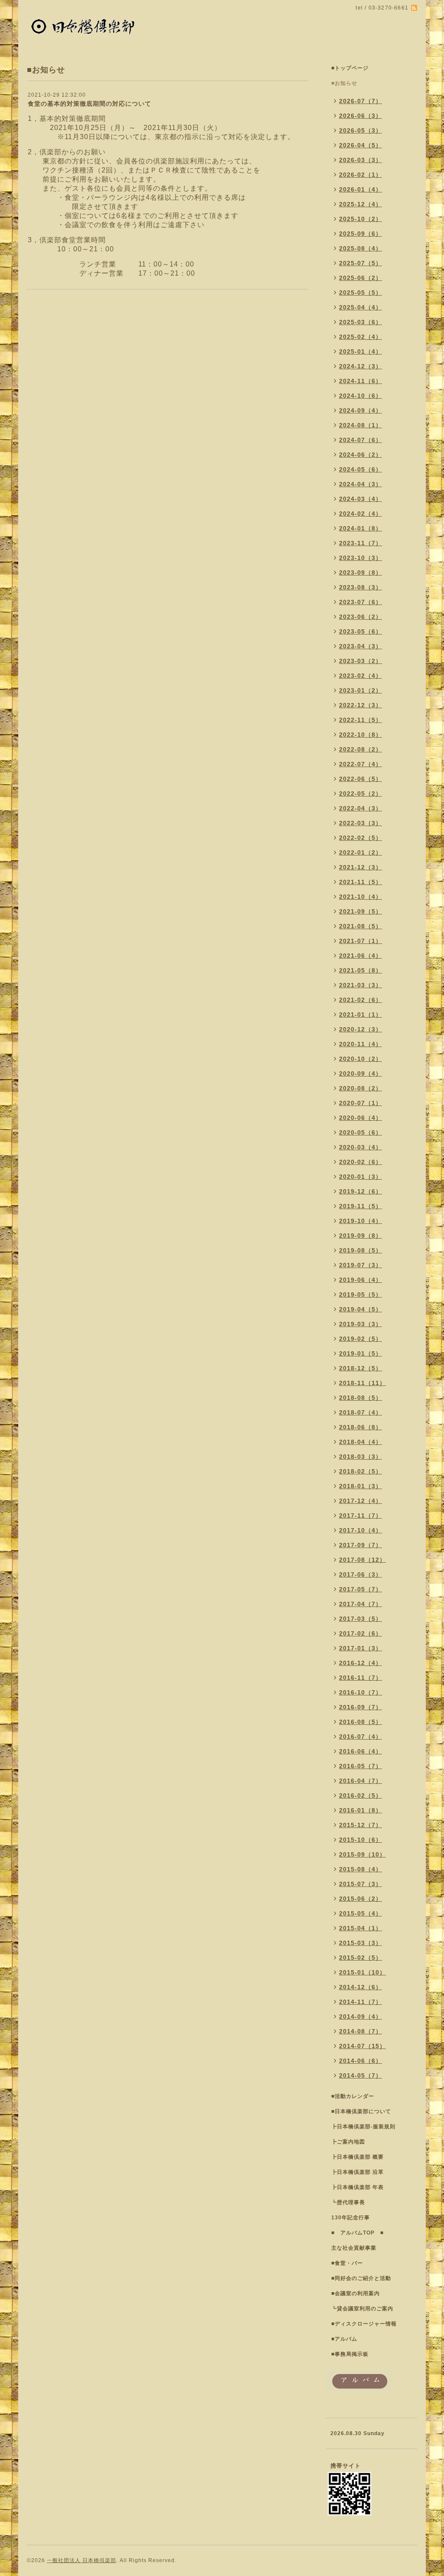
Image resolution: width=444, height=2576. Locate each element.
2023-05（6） (361, 631)
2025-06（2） (361, 278)
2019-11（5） (361, 1206)
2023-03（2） (361, 661)
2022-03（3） (361, 823)
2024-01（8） (361, 528)
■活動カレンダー (353, 2096)
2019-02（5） (361, 1339)
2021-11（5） (361, 882)
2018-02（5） (361, 1471)
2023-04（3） (361, 646)
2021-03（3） (361, 985)
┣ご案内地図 (348, 2142)
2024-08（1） (361, 425)
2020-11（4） (361, 1044)
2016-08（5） (361, 1722)
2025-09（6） (361, 234)
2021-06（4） (361, 956)
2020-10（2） (361, 1059)
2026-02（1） (361, 175)
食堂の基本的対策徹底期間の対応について (90, 104)
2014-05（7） (361, 2075)
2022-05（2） (361, 794)
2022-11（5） (361, 720)
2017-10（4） (361, 1530)
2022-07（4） (361, 764)
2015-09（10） (362, 1854)
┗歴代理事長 (348, 2202)
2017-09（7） (361, 1545)
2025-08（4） (361, 248)
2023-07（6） (361, 602)
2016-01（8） (361, 1810)
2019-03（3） (361, 1324)
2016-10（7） (361, 1692)
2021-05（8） (361, 970)
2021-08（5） (361, 926)
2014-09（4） (361, 2017)
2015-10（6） (361, 1840)
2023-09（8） (361, 572)
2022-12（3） (361, 705)
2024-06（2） (361, 455)
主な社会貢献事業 (354, 2248)
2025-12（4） (361, 204)
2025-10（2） (361, 219)
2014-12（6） (361, 1987)
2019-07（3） (361, 1265)
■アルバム (344, 2339)
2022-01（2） (361, 852)
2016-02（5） (361, 1795)
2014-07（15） (362, 2046)
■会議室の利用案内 (356, 2293)
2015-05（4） (361, 1913)
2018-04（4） (361, 1442)
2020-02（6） (361, 1162)
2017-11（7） (361, 1516)
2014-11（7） (361, 2002)
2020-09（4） (361, 1073)
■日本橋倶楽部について (361, 2111)
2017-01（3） (361, 1648)
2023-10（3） (361, 558)
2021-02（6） (361, 1000)
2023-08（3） (361, 587)
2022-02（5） (361, 838)
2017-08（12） (362, 1560)
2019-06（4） (361, 1280)
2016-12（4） (361, 1663)
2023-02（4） (361, 676)
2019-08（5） (361, 1250)
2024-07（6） (361, 440)
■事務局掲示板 (350, 2354)
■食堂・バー (347, 2263)
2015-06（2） (361, 1899)
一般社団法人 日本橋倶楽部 (82, 2560)
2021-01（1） (361, 1015)
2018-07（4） (361, 1412)
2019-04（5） (361, 1309)
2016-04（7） (361, 1781)
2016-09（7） (361, 1707)
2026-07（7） (361, 101)
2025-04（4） (361, 307)
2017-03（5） (361, 1619)
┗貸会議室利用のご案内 (362, 2309)
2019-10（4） (361, 1221)
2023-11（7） (361, 543)
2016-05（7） (361, 1766)
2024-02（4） (361, 514)
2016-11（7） (361, 1678)
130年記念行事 (351, 2218)
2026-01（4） (361, 189)
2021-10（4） (361, 897)
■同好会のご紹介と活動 (361, 2278)
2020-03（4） (361, 1147)
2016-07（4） (361, 1737)
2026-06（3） (361, 116)
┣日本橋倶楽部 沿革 (357, 2172)
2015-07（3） (361, 1884)
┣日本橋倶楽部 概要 (357, 2157)
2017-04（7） (361, 1604)
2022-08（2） (361, 749)
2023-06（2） (361, 617)
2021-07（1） (361, 941)
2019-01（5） (361, 1353)
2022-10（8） (361, 735)
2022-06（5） (361, 779)
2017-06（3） (361, 1574)
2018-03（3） (361, 1457)
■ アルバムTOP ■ (357, 2233)
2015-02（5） (361, 1958)
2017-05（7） (361, 1589)
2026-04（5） (361, 145)
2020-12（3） (361, 1029)
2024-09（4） (361, 410)
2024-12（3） (361, 366)
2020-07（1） (361, 1103)
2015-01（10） (362, 1972)
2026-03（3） (361, 160)
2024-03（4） (361, 499)
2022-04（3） (361, 808)
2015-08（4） (361, 1869)
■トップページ (350, 68)
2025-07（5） (361, 263)
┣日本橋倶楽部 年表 (357, 2187)
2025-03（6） (361, 322)
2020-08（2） (361, 1088)
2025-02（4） (361, 337)
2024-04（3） (361, 484)
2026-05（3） (361, 130)
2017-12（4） (361, 1501)
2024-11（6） (361, 381)
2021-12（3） (361, 867)
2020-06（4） (361, 1118)
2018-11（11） (362, 1383)
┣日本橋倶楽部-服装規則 (363, 2127)
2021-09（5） (361, 911)
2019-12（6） (361, 1191)
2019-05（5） (361, 1295)
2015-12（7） (361, 1825)
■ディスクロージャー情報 (364, 2324)
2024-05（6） (361, 469)
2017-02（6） (361, 1633)
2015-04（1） (361, 1928)
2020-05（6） (361, 1132)
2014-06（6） (361, 2061)
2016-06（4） (361, 1751)
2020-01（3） (361, 1177)
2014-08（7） (361, 2031)
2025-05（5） (361, 293)
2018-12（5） (361, 1368)
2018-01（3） (361, 1486)
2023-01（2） (361, 690)
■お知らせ (344, 83)
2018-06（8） (361, 1427)
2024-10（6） (361, 396)
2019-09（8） (361, 1236)
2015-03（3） (361, 1943)
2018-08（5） (361, 1398)
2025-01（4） (361, 351)
